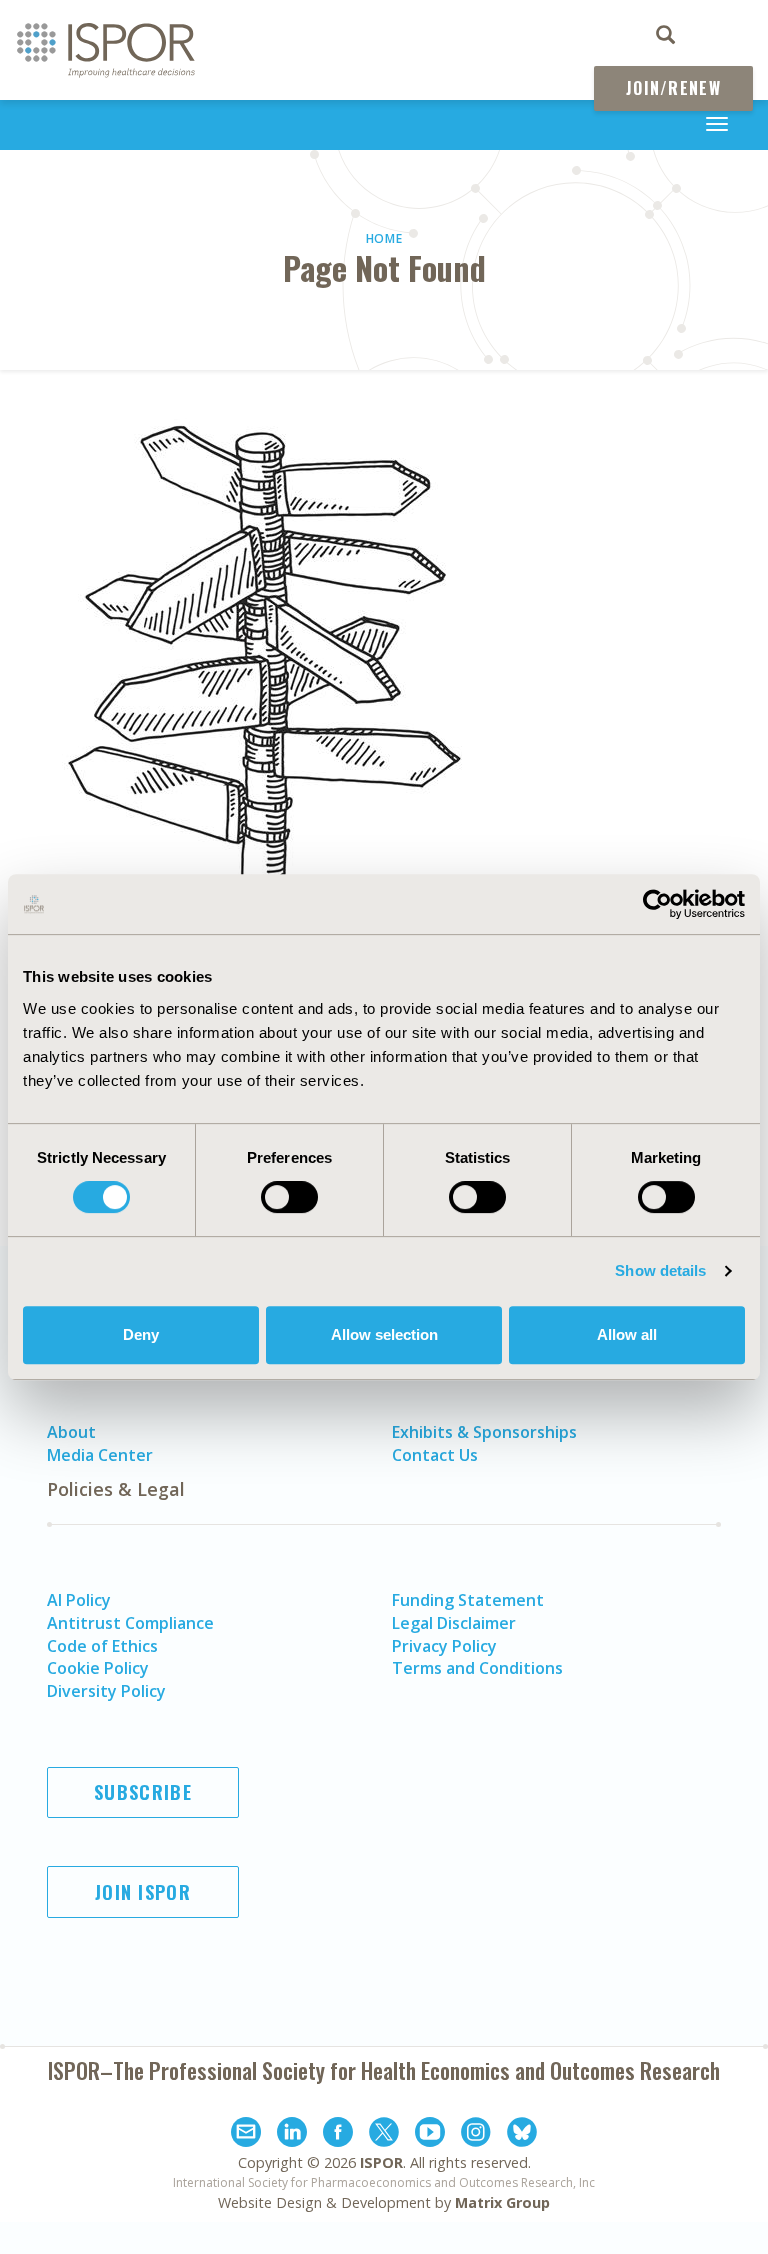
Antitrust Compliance (130, 1623)
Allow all (627, 1334)
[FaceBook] (338, 2135)
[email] (246, 2135)
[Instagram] (476, 2135)
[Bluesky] (522, 2135)
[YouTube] (430, 2135)
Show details (660, 1270)
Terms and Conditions (477, 1668)
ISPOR (381, 2162)
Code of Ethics (102, 1646)
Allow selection (384, 1334)
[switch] (289, 1197)
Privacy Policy (444, 1646)
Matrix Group (502, 2202)
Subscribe (143, 1792)
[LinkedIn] (292, 2135)
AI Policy (79, 1600)
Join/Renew (673, 88)
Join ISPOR (143, 1892)
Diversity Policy (106, 1691)
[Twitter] (384, 2135)
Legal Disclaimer (454, 1623)
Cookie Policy (98, 1668)
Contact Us (435, 1455)
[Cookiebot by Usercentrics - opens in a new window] (657, 904)
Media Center (100, 1455)
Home (384, 238)
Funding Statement (468, 1600)
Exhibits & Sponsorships (484, 1432)
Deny (141, 1334)
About (71, 1432)
